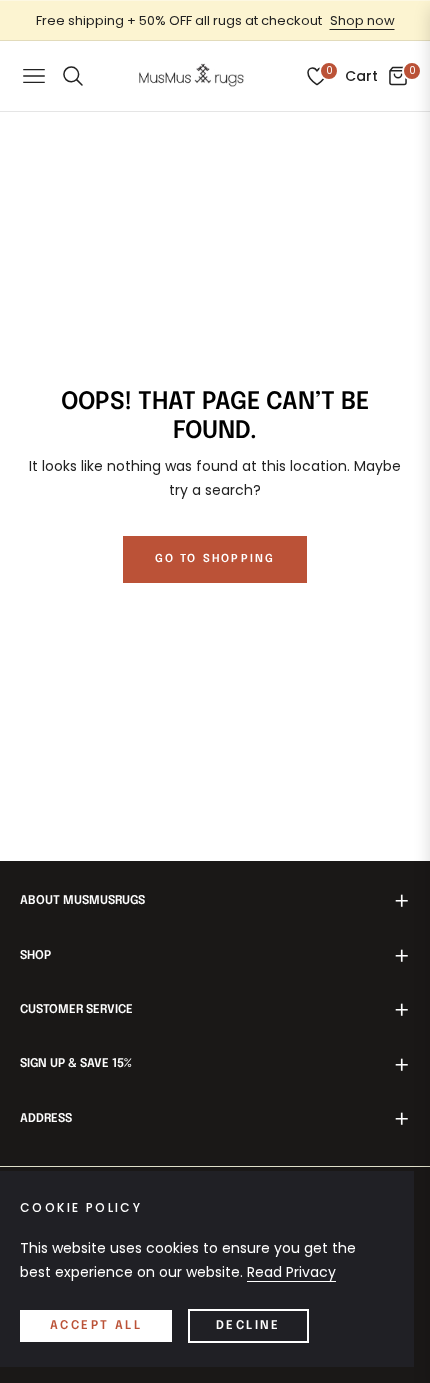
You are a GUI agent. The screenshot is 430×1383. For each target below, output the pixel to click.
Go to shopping (215, 559)
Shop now (362, 20)
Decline (248, 1326)
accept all (96, 1326)
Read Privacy (291, 1272)
